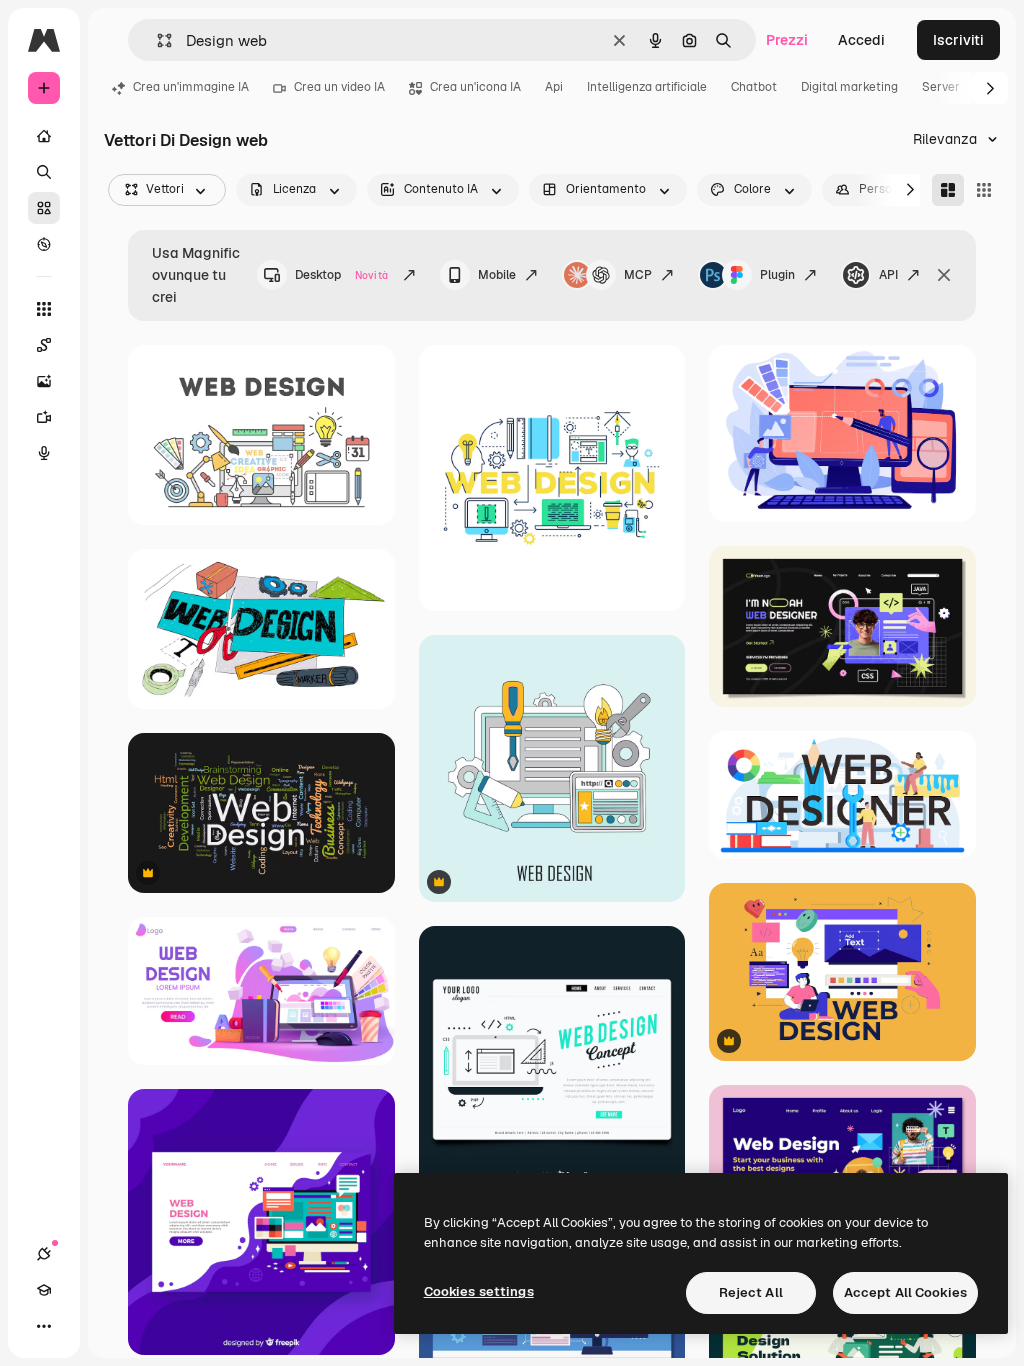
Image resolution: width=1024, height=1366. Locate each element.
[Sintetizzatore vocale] (44, 453)
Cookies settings (479, 1291)
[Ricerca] (44, 172)
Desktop (341, 275)
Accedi (861, 40)
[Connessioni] (44, 1254)
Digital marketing (849, 87)
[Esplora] (44, 244)
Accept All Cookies (905, 1292)
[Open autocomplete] (156, 40)
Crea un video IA (339, 87)
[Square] (984, 190)
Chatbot (754, 87)
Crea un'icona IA (475, 87)
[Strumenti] (44, 309)
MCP (638, 275)
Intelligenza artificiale (647, 87)
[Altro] (44, 1326)
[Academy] (44, 1290)
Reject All (751, 1292)
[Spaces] (44, 345)
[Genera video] (44, 417)
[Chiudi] (944, 275)
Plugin (777, 275)
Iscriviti (958, 40)
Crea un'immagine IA (191, 87)
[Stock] (44, 208)
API (888, 275)
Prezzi (787, 40)
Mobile (497, 275)
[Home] (44, 136)
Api (554, 87)
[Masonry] (948, 190)
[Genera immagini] (44, 381)
